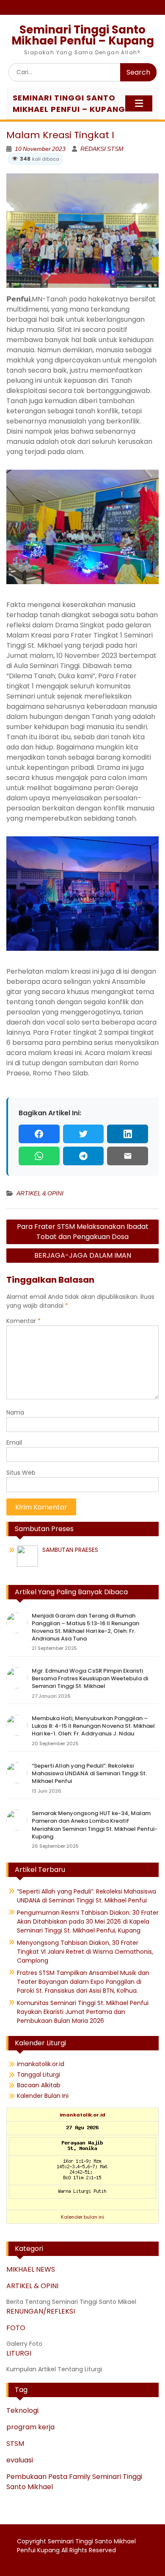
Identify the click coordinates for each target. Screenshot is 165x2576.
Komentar (23, 1321)
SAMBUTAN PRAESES (70, 1550)
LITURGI (19, 2353)
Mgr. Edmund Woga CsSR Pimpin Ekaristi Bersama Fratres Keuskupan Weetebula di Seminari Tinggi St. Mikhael (90, 1678)
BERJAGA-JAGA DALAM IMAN (83, 1255)
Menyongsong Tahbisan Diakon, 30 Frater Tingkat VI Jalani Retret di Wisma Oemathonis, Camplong (85, 1952)
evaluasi (20, 2460)
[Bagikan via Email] (128, 1156)
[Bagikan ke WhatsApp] (39, 1156)
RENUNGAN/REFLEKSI (41, 2311)
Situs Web (21, 1473)
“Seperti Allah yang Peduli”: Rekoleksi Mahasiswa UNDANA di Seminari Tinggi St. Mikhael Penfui (89, 1773)
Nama (15, 1412)
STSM (15, 2444)
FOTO (16, 2328)
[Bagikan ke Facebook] (39, 1134)
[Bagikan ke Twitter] (84, 1134)
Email (14, 1443)
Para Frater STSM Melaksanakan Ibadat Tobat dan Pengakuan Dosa (83, 1232)
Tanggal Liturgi (38, 2075)
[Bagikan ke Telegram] (84, 1156)
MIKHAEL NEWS (31, 2269)
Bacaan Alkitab (39, 2085)
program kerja (30, 2427)
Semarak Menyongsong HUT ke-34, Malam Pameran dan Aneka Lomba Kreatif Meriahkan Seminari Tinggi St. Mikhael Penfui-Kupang (95, 1825)
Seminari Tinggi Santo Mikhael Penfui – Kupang (83, 35)
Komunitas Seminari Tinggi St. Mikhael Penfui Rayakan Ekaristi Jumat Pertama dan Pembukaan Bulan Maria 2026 (83, 2012)
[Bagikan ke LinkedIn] (128, 1134)
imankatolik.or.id (41, 2064)
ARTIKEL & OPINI (40, 1193)
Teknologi (22, 2410)
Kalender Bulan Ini (43, 2096)
